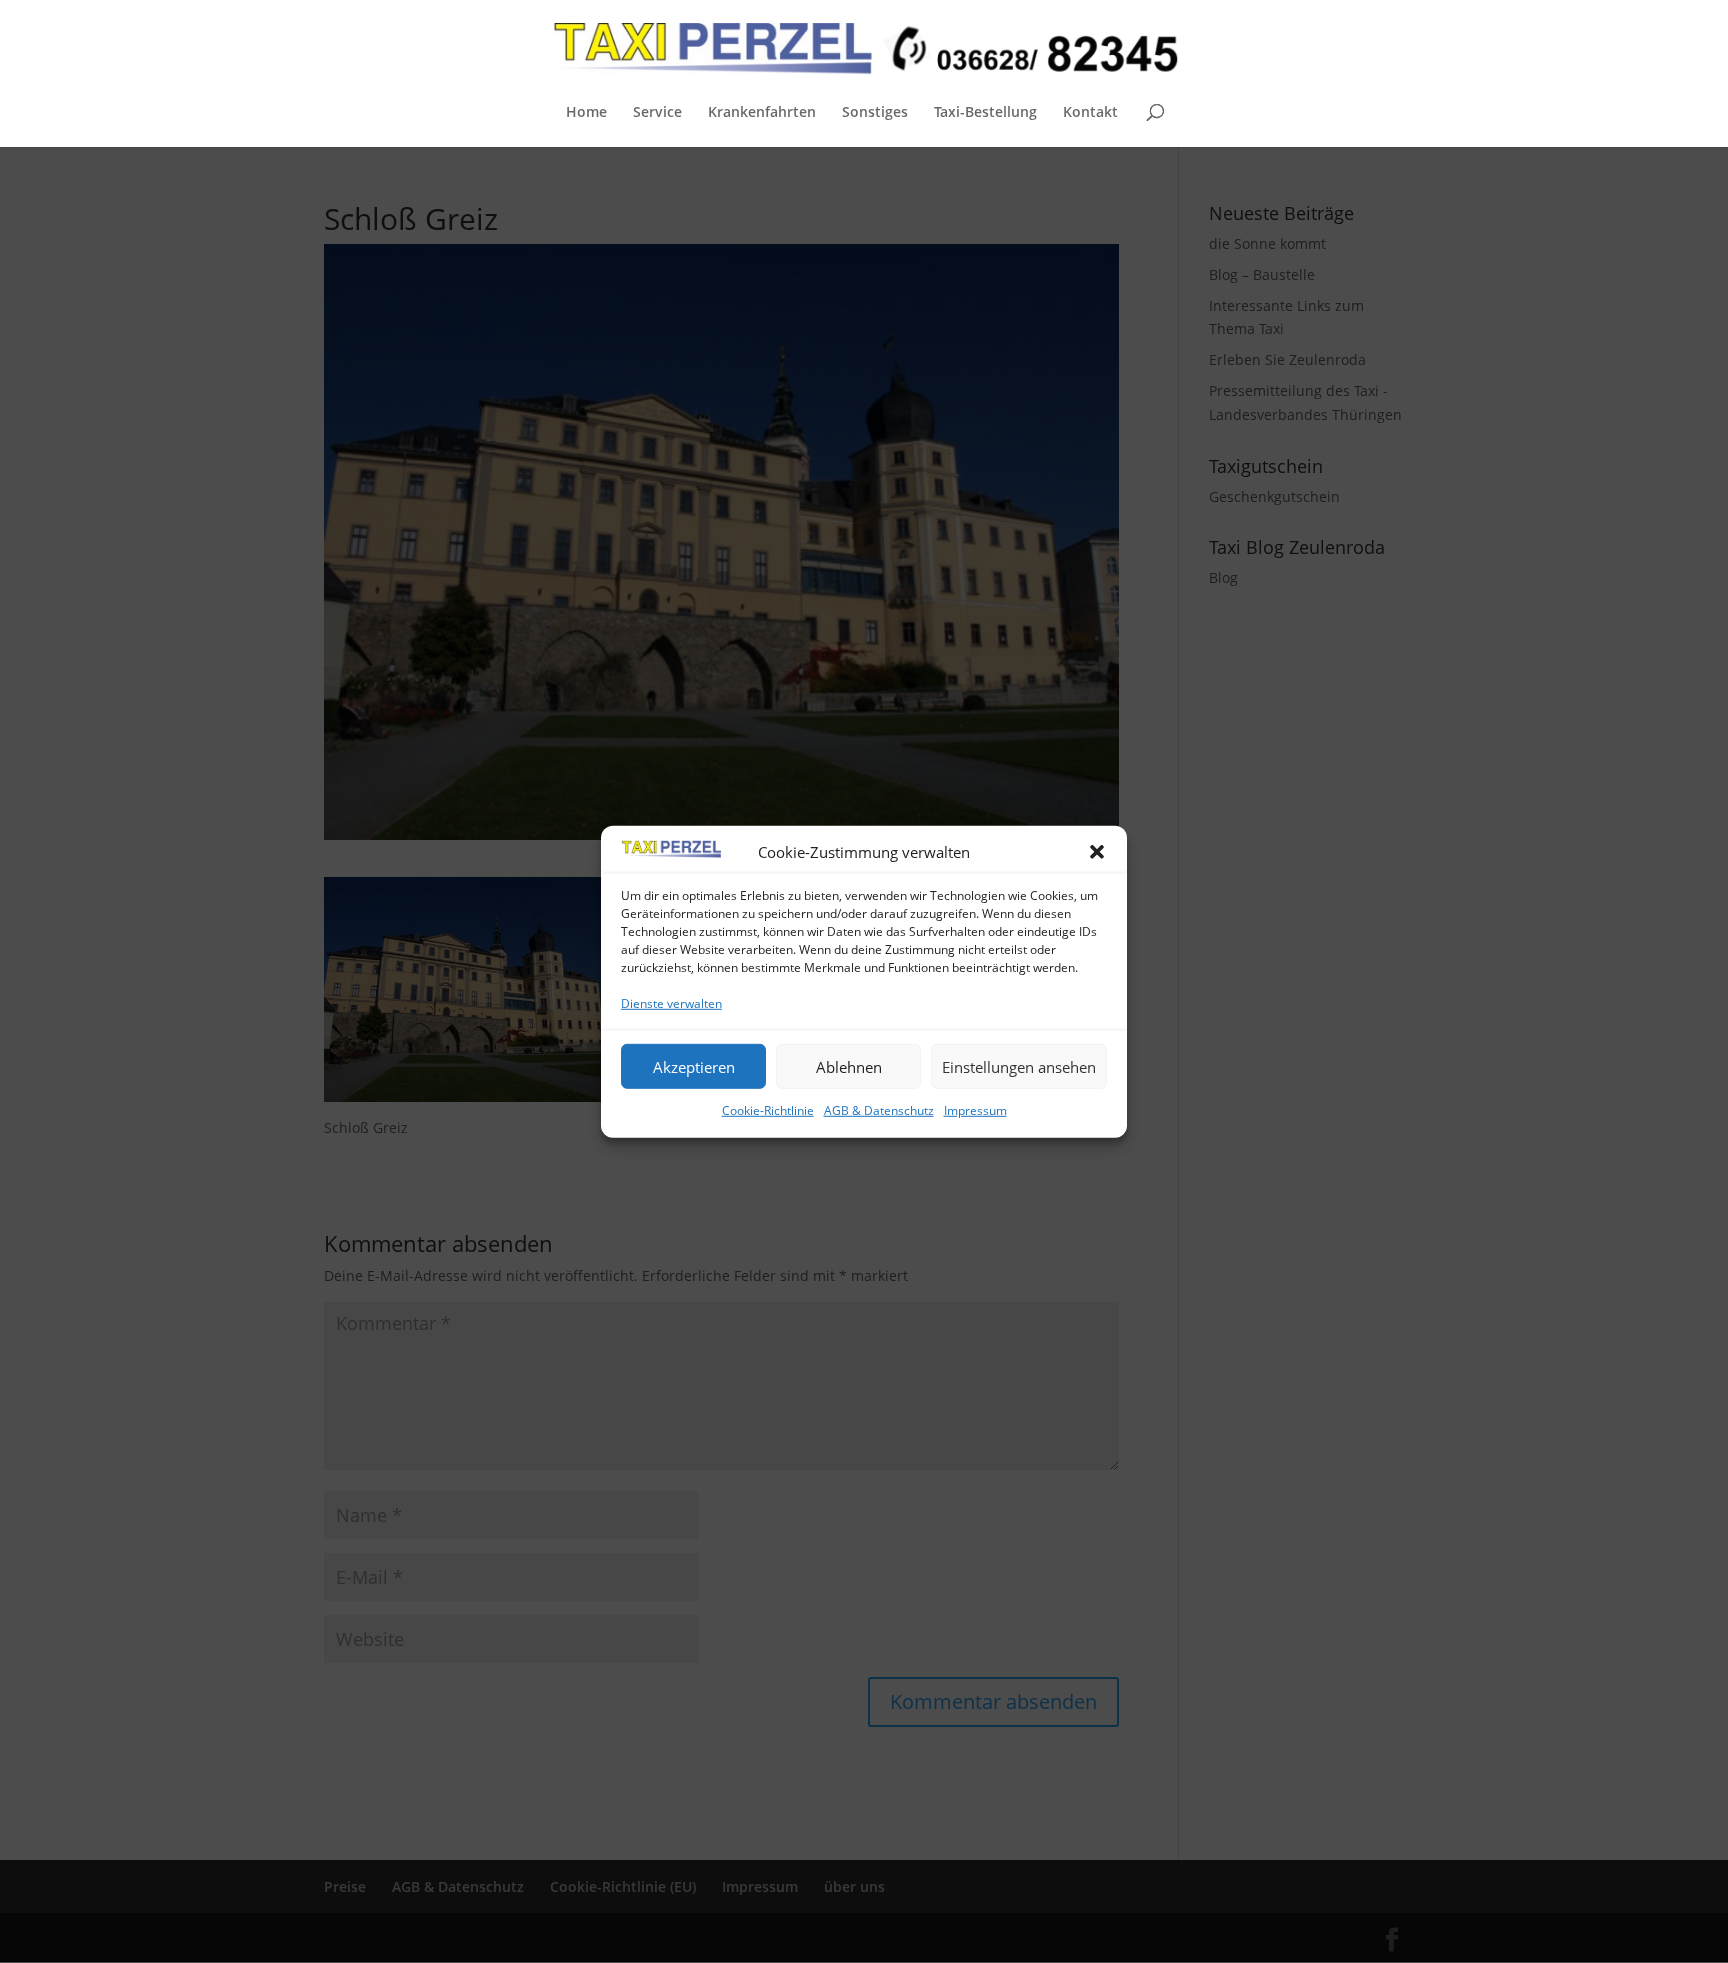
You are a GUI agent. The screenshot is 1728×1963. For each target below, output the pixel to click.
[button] (1097, 852)
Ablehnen (849, 1066)
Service (657, 113)
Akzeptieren (694, 1066)
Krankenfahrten (762, 113)
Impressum (975, 1110)
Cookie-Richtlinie (768, 1110)
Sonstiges (875, 113)
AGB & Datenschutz (879, 1110)
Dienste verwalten (671, 1003)
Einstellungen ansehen (1019, 1066)
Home (586, 113)
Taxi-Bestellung (985, 113)
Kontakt (1090, 113)
